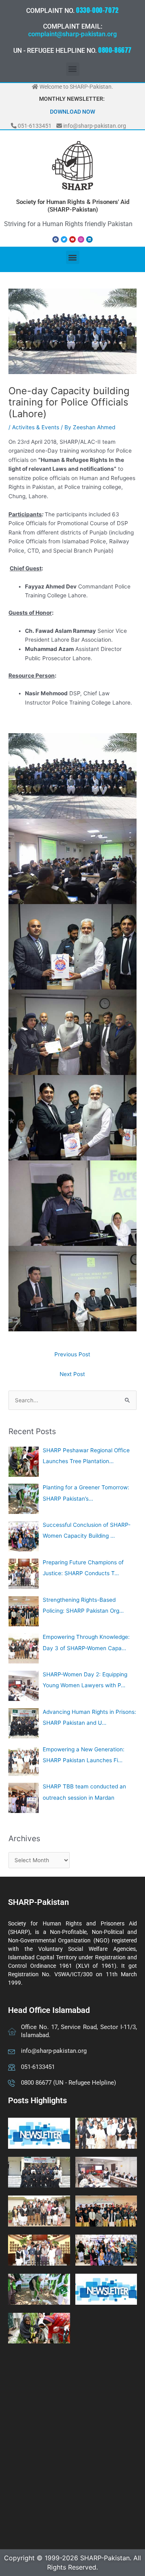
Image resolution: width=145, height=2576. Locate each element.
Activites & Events (36, 427)
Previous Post (72, 1354)
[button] (73, 69)
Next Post (72, 1374)
